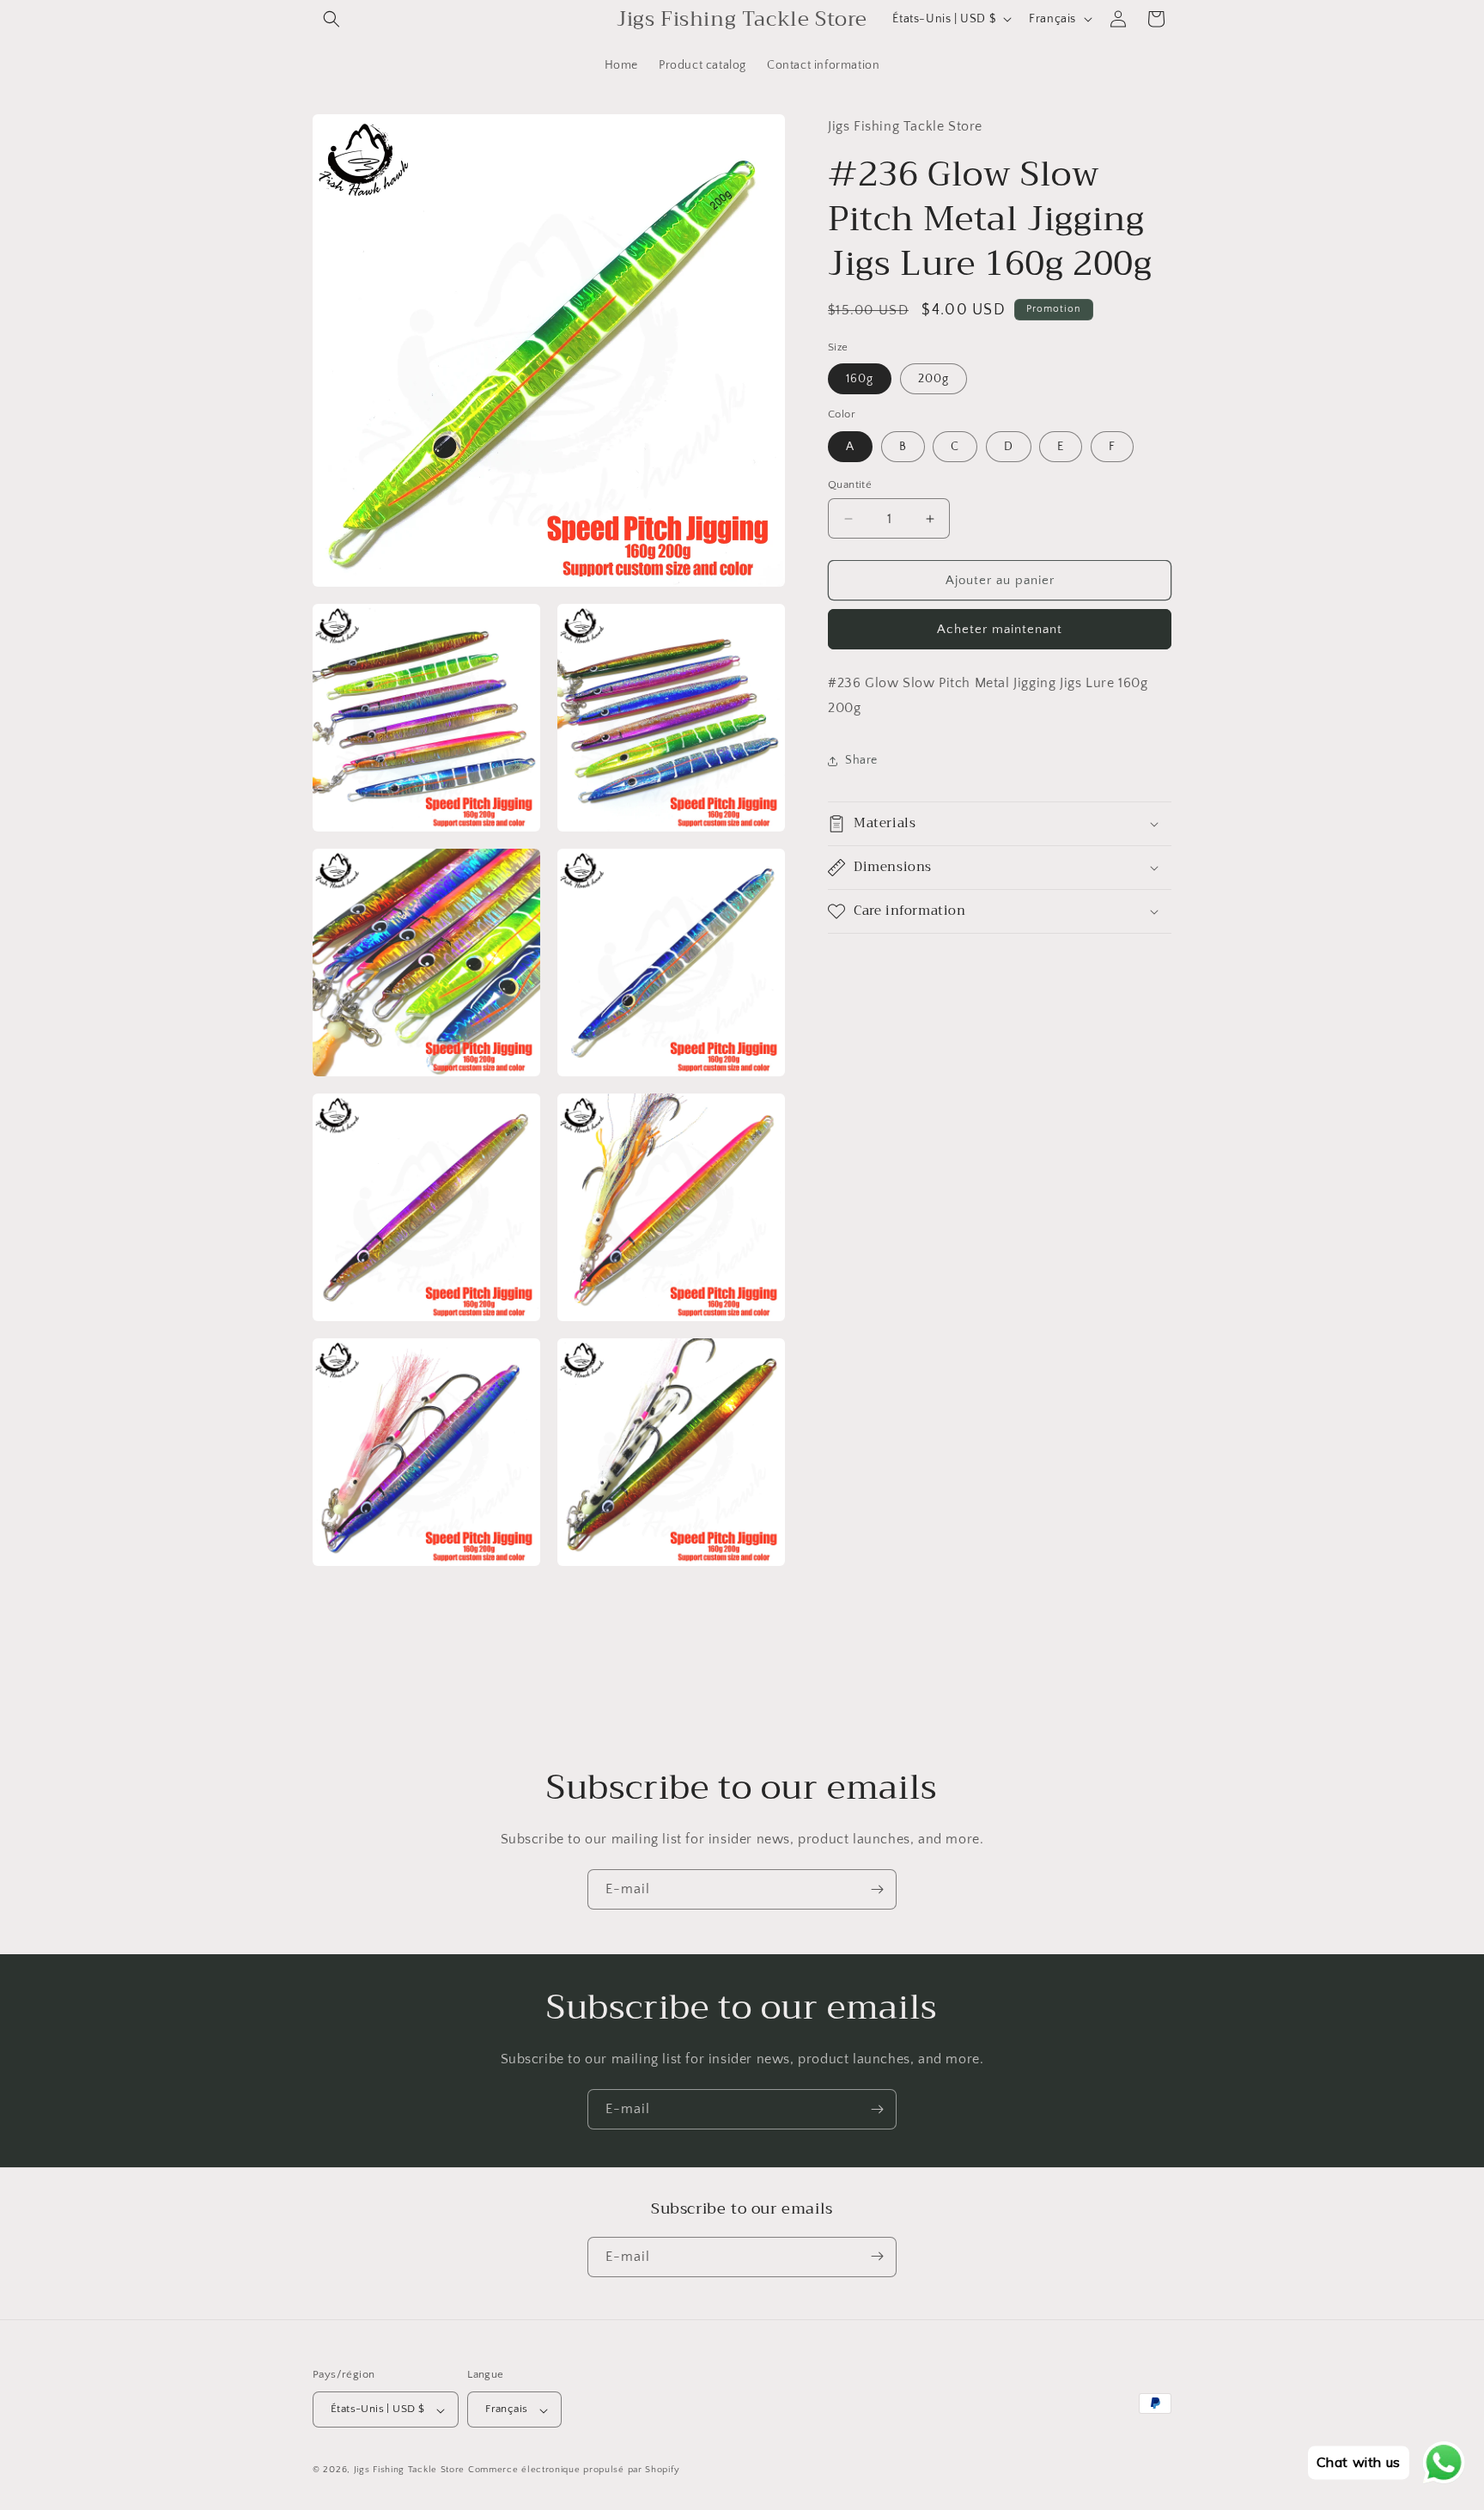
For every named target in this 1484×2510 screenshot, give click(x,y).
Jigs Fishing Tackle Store (410, 2470)
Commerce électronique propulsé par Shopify (574, 2470)
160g (860, 379)
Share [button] (861, 760)
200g (934, 379)
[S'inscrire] (877, 1889)
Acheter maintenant (1000, 629)
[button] (331, 19)
